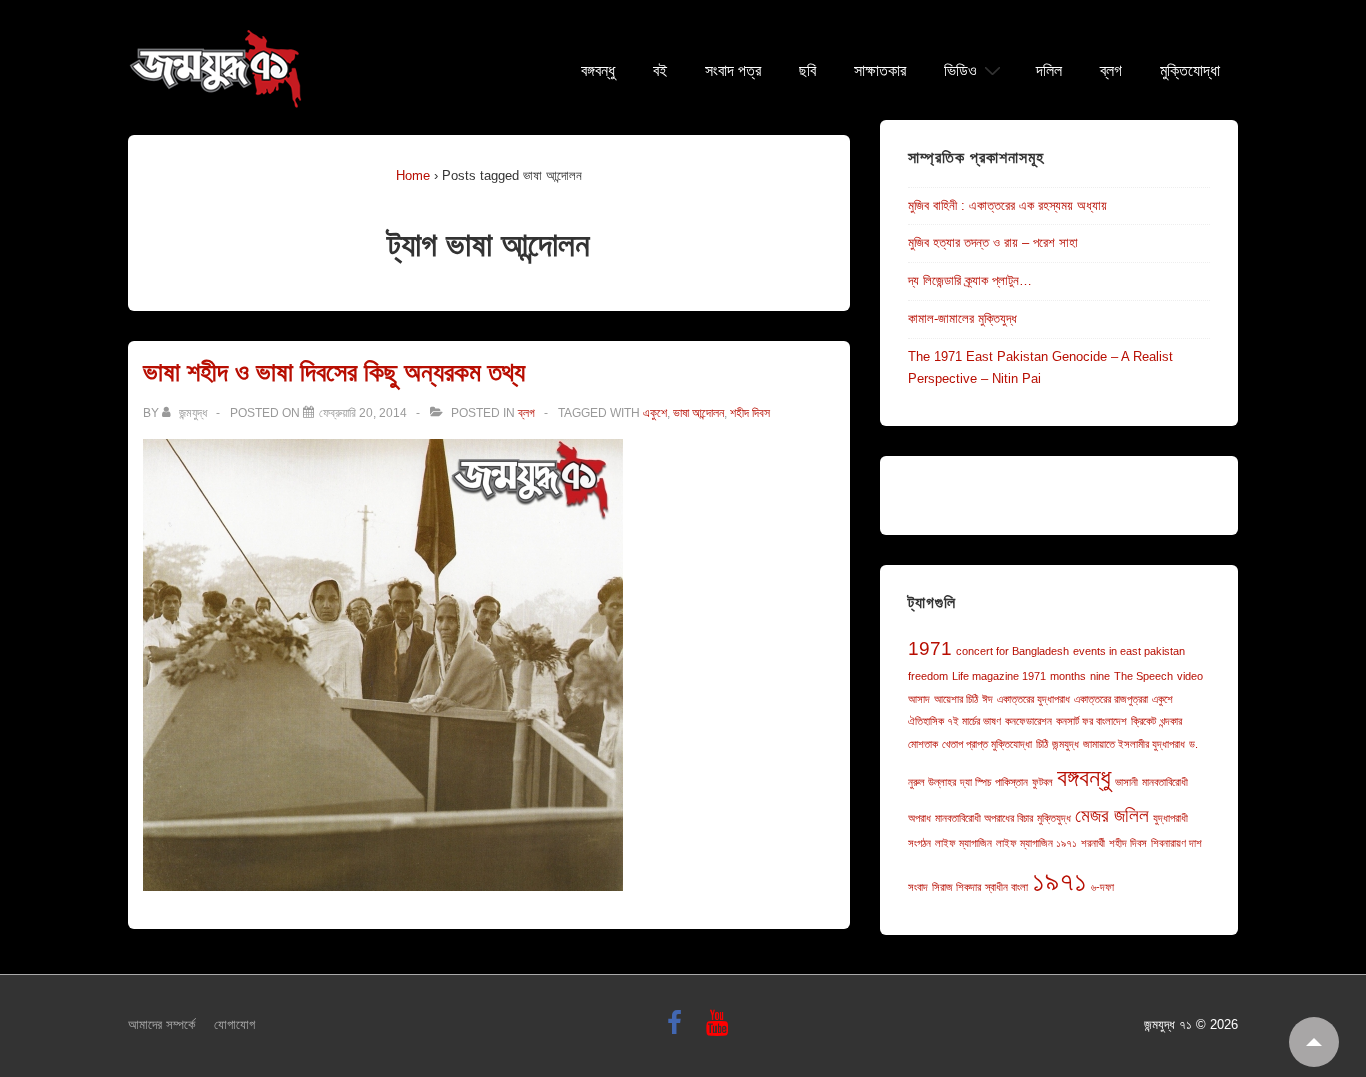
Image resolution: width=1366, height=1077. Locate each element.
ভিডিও (960, 71)
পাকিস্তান (1011, 782)
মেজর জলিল (1112, 815)
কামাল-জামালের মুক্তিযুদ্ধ (962, 318)
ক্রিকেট (1143, 721)
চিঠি (1042, 744)
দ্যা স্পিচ (975, 782)
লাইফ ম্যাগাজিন (963, 843)
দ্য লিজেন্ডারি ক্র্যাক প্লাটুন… (970, 280)
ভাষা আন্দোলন (698, 413)
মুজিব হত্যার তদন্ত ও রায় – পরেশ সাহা (993, 242)
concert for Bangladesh (1012, 651)
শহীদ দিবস (750, 413)
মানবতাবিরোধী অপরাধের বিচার (984, 818)
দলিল (1049, 71)
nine (1100, 676)
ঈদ (987, 699)
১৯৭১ (1059, 880)
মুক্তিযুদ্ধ (1054, 818)
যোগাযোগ (234, 1024)
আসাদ (919, 699)
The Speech (1143, 676)
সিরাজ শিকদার (956, 887)
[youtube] (719, 1029)
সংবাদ (918, 887)
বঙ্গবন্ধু (598, 71)
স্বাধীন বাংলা (1006, 887)
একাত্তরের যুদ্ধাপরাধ (1033, 699)
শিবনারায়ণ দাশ (1176, 843)
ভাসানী (1126, 782)
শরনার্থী (1093, 843)
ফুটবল (1042, 782)
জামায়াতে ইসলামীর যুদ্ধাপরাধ (1134, 744)
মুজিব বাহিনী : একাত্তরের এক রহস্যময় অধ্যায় (1007, 205)
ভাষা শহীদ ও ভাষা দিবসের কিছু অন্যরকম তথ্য (334, 372)
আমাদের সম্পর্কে (161, 1024)
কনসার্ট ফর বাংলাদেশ (1091, 721)
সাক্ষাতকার (880, 71)
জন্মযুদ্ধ (1065, 744)
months (1068, 676)
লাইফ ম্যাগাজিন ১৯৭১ (1036, 843)
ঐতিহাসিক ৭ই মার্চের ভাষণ (954, 721)
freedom (928, 676)
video (1190, 676)
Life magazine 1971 (999, 676)
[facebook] (679, 1029)
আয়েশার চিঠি (956, 699)
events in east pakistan (1129, 651)
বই (660, 71)
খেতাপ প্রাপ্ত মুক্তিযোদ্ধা (987, 744)
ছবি (807, 71)
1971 (930, 648)
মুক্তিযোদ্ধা (1190, 71)
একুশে (655, 413)
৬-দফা (1102, 887)
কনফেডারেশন (1028, 721)
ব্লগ (1111, 71)
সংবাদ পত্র (733, 71)
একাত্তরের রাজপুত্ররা (1111, 699)
